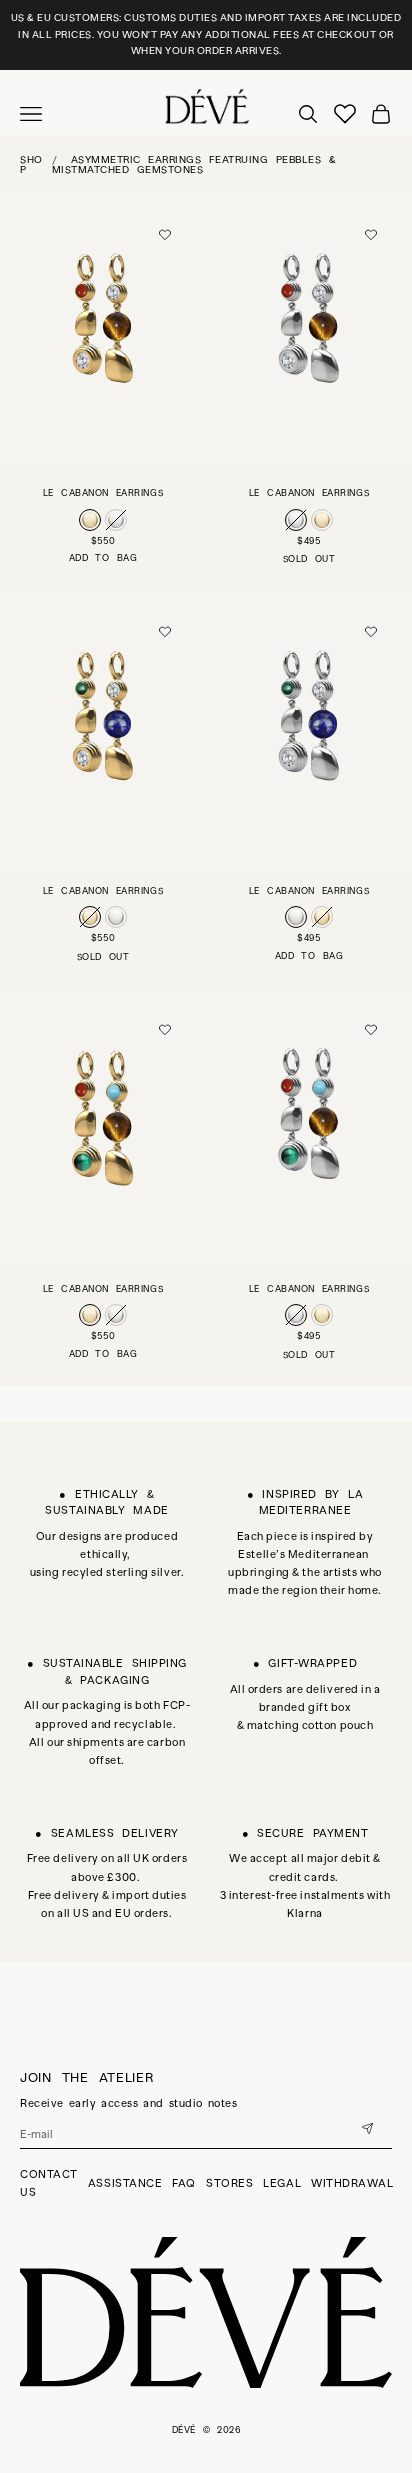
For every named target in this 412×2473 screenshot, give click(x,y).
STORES (229, 2183)
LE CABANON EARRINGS (103, 493)
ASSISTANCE (125, 2183)
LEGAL (282, 2183)
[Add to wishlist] (165, 235)
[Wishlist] (345, 114)
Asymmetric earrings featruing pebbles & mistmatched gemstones (194, 164)
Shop (31, 164)
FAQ (184, 2183)
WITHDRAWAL (352, 2183)
